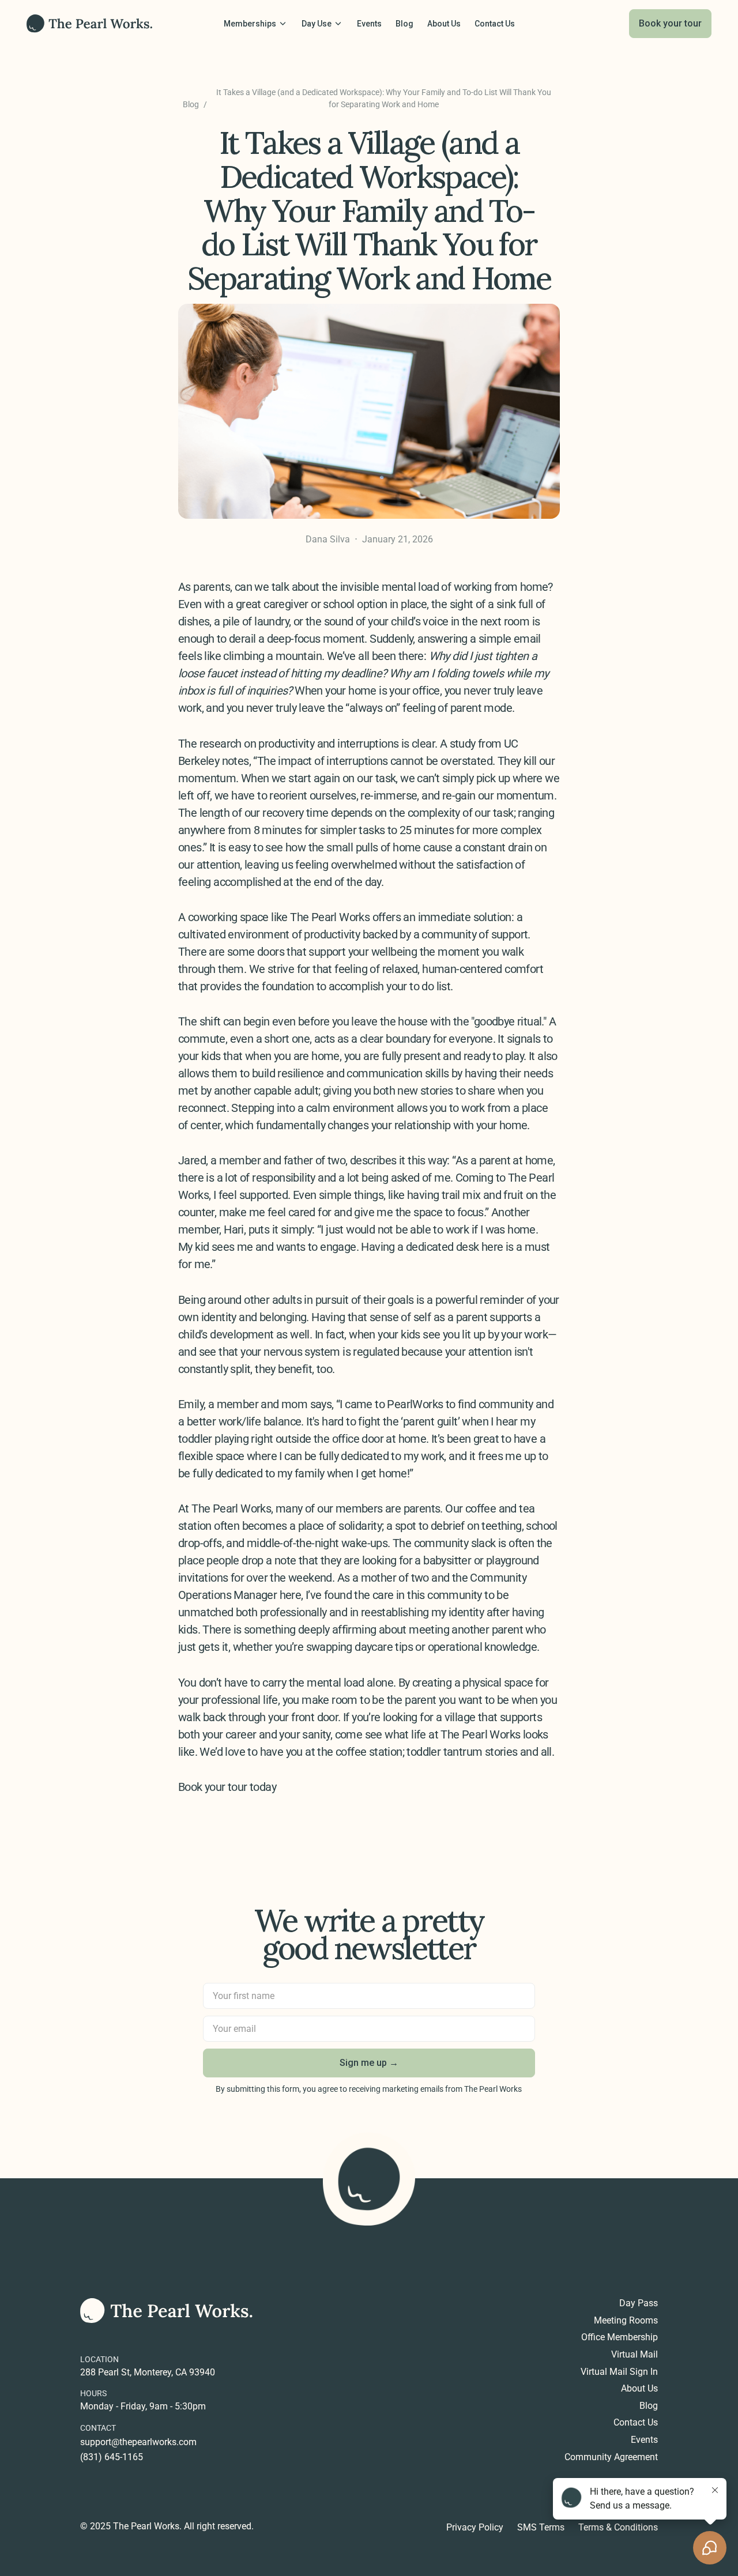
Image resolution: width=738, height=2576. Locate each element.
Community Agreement (611, 2457)
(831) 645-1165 (112, 2457)
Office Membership (620, 2337)
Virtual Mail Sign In (619, 2372)
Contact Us (636, 2423)
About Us (639, 2389)
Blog (191, 104)
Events (644, 2440)
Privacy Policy (475, 2528)
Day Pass (639, 2303)
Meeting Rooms (626, 2321)
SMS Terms (541, 2528)
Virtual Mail (635, 2355)
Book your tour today (227, 1787)
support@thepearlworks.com (138, 2442)
